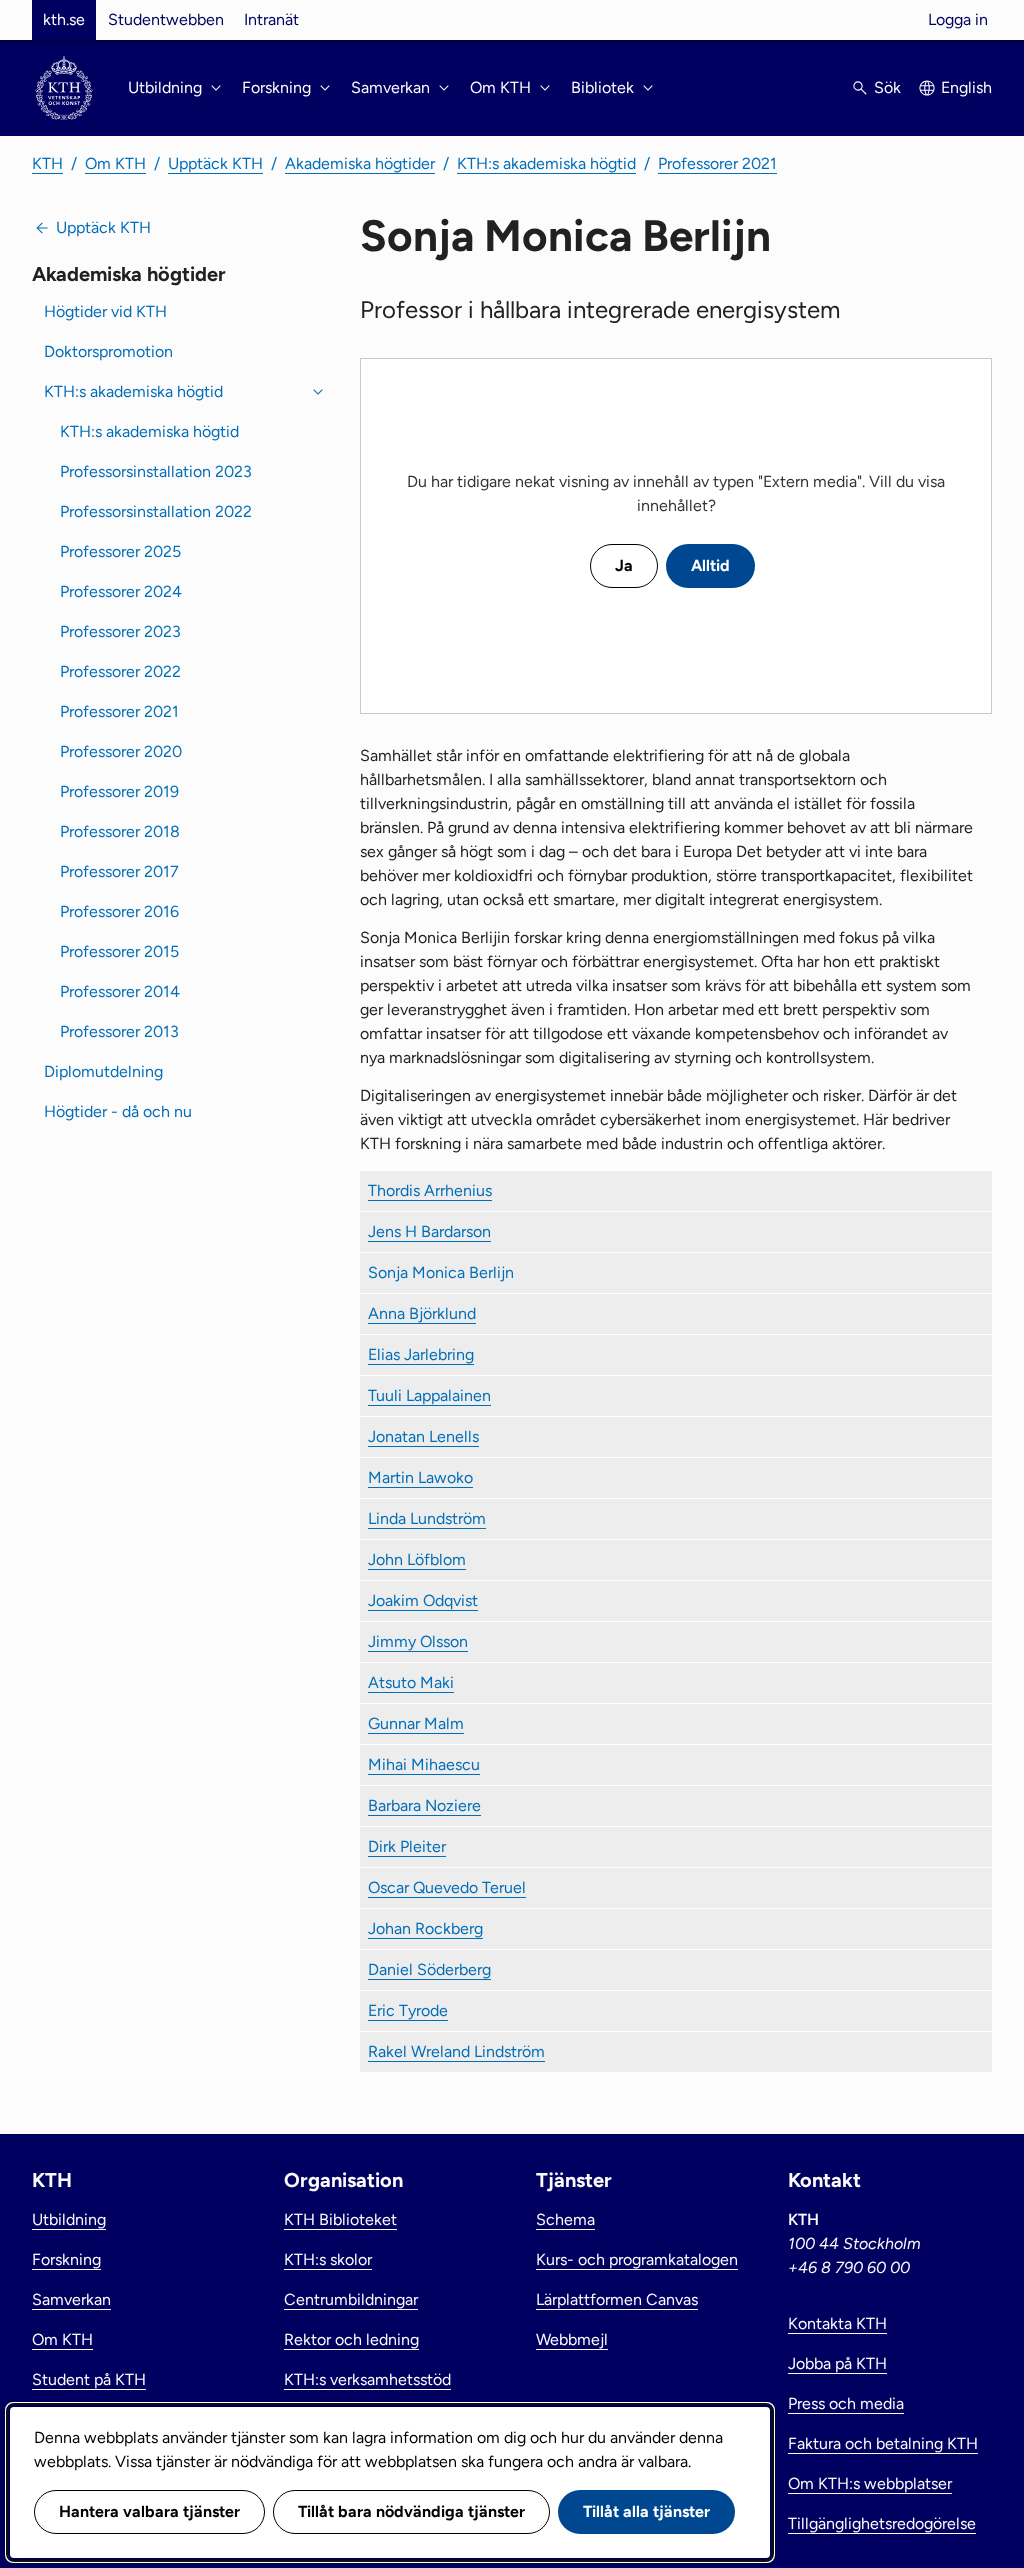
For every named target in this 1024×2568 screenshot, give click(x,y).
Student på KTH (89, 2379)
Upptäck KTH (215, 163)
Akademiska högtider (360, 163)
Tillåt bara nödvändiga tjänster (411, 2511)
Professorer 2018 (120, 831)
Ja (624, 565)
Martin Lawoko (420, 1477)
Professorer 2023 (120, 631)
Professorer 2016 (119, 911)
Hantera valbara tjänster (149, 2511)
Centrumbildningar (351, 2299)
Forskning (66, 2259)
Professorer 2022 (120, 671)
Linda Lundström (427, 1518)
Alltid (710, 565)
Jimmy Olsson (418, 1641)
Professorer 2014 (120, 991)
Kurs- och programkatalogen (637, 2259)
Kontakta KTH (837, 2323)
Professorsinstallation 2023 (156, 471)
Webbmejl (572, 2339)
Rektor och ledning (351, 2339)
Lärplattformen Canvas (617, 2299)
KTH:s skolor (328, 2259)
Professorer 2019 (119, 791)
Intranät (271, 19)
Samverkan (71, 2299)
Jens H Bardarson (429, 1231)
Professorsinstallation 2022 (156, 511)
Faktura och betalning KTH (883, 2443)
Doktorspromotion (108, 351)
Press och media (846, 2403)
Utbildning (69, 2219)
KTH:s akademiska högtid (546, 163)
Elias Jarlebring (421, 1354)
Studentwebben (166, 19)
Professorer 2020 (121, 751)
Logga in (958, 19)
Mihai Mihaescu (424, 1764)
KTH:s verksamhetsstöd (367, 2379)
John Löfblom (417, 1559)
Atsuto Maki (411, 1682)
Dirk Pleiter (407, 1846)
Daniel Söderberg (429, 1969)
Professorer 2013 (119, 1031)
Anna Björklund (422, 1313)
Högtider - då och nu (118, 1111)
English (966, 87)
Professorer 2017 (119, 871)
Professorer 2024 (121, 591)
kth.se (64, 19)
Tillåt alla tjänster (646, 2511)
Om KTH (115, 163)
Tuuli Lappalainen (429, 1395)
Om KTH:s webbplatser (870, 2483)
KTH (47, 163)
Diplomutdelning (103, 1071)
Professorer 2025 (120, 551)
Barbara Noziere (424, 1805)
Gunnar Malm (416, 1723)
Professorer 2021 (717, 163)
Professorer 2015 (119, 951)
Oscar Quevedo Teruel (447, 1887)
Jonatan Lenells (423, 1436)
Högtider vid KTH (105, 311)
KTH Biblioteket (340, 2219)
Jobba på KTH (837, 2363)
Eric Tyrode (408, 2010)
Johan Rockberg (425, 1928)
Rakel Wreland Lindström (456, 2051)
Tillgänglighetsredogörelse (882, 2523)
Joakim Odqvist (423, 1600)
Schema (565, 2219)
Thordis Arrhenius (430, 1190)
